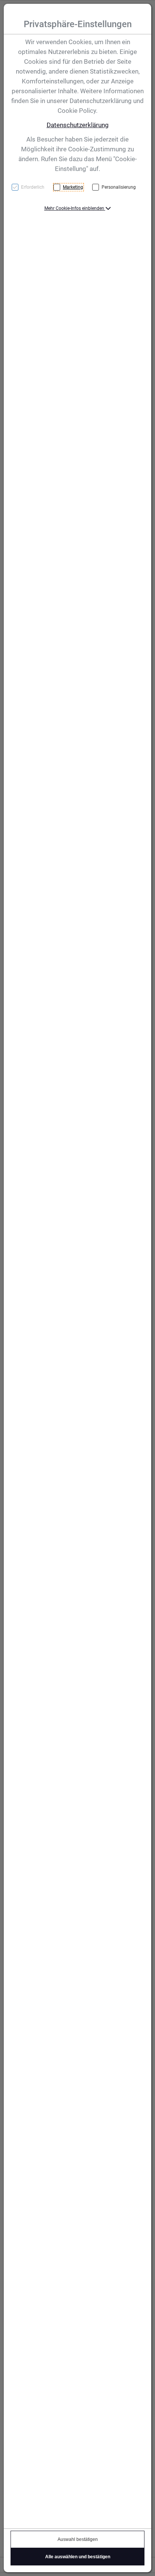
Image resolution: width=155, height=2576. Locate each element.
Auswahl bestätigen (78, 2539)
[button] (78, 208)
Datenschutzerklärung (78, 125)
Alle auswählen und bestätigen (78, 2557)
